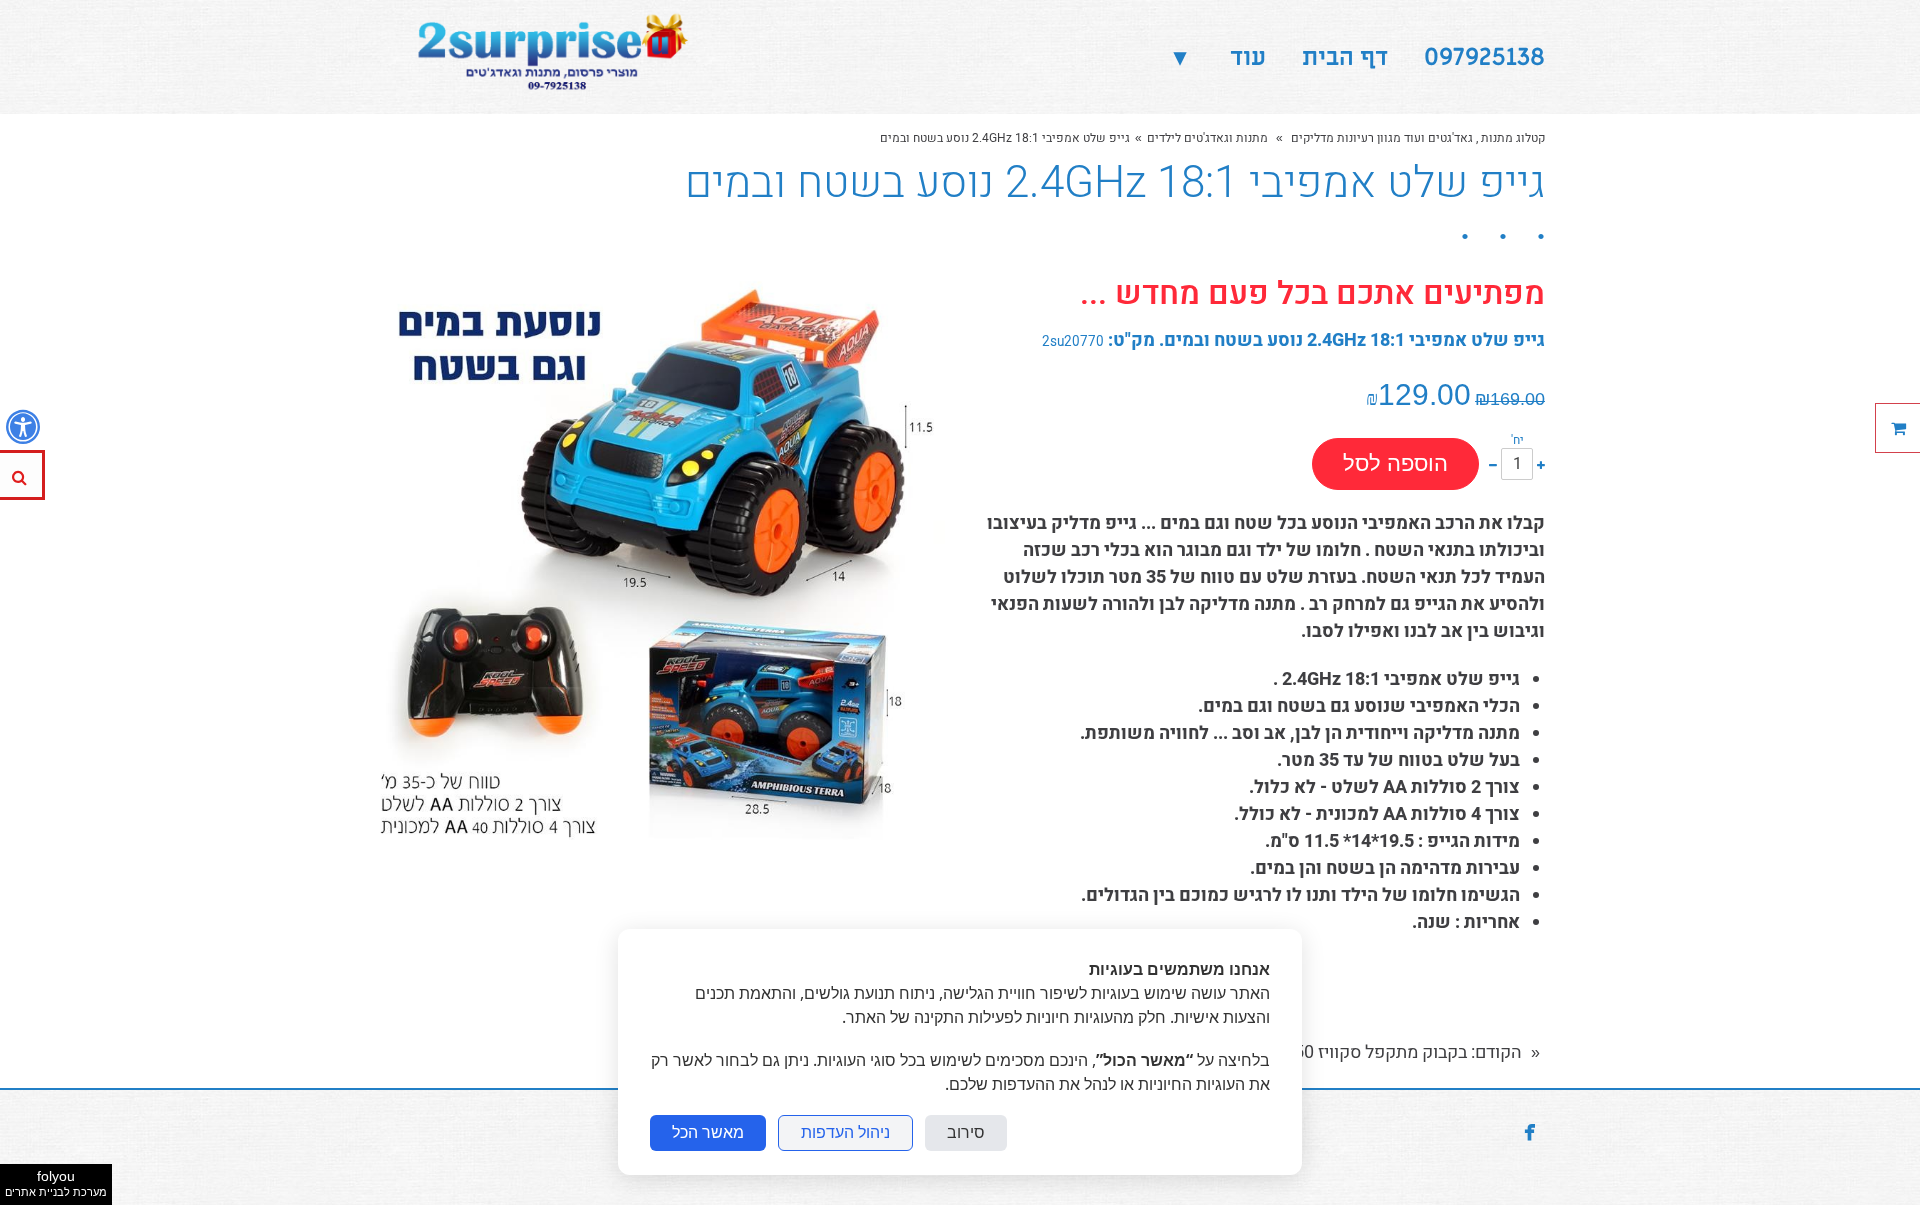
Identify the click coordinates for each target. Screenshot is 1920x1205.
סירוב (966, 1132)
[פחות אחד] (1493, 463)
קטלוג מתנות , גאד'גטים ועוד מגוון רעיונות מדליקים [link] (1416, 138)
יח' (1517, 440)
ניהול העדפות (845, 1132)
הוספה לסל (1395, 463)
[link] (547, 57)
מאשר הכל (708, 1132)
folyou (56, 1183)
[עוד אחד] (1541, 463)
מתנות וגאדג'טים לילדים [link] (1207, 138)
